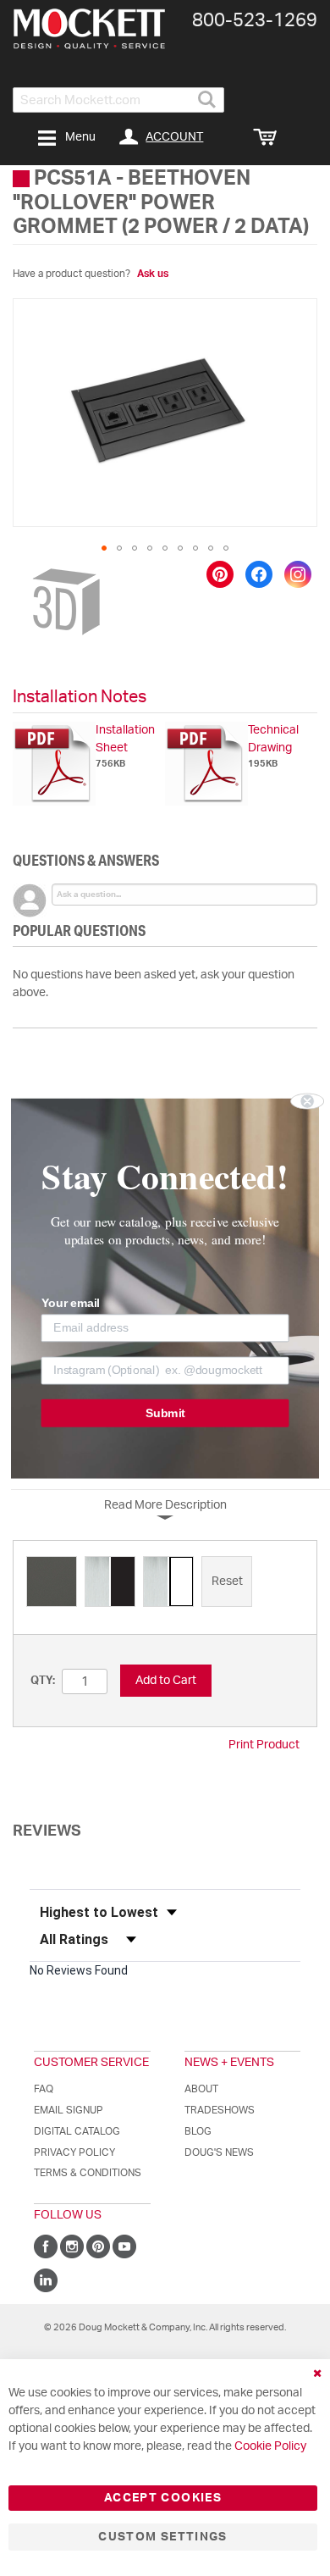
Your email (71, 1302)
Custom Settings (162, 2537)
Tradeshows (220, 2110)
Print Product (264, 1745)
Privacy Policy (74, 2152)
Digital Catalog (77, 2131)
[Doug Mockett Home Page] (89, 29)
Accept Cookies (163, 2498)
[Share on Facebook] (259, 574)
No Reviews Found (79, 1970)
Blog (198, 2131)
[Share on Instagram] (298, 574)
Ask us (153, 274)
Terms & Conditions (88, 2173)
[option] (52, 1582)
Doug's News (219, 2152)
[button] (104, 548)
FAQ (44, 2089)
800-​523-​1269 (255, 20)
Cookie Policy (270, 2446)
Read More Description (165, 1505)
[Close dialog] (307, 1101)
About (201, 2089)
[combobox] (118, 100)
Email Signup (69, 2110)
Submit (165, 1413)
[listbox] (165, 1584)
